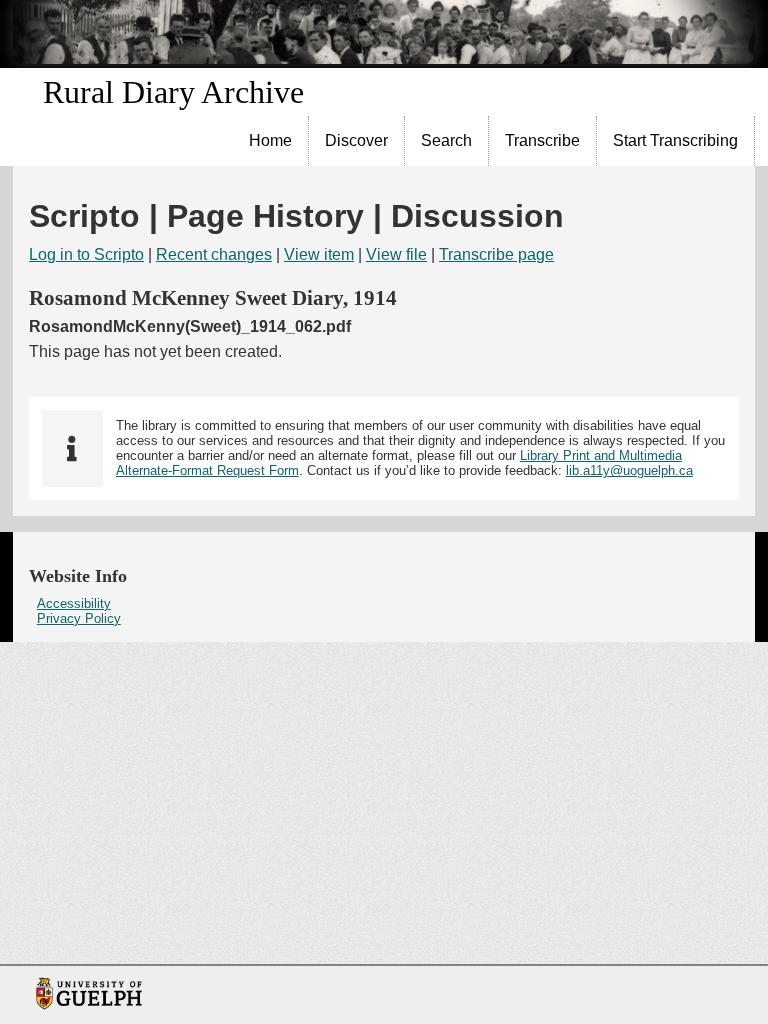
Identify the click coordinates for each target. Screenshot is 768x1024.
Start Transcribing (675, 140)
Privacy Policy (79, 618)
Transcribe (542, 140)
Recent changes (214, 254)
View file (396, 254)
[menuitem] (271, 141)
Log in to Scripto (86, 254)
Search (446, 140)
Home (270, 140)
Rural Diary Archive (173, 92)
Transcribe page (496, 254)
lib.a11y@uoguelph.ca (629, 470)
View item (319, 254)
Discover (356, 140)
